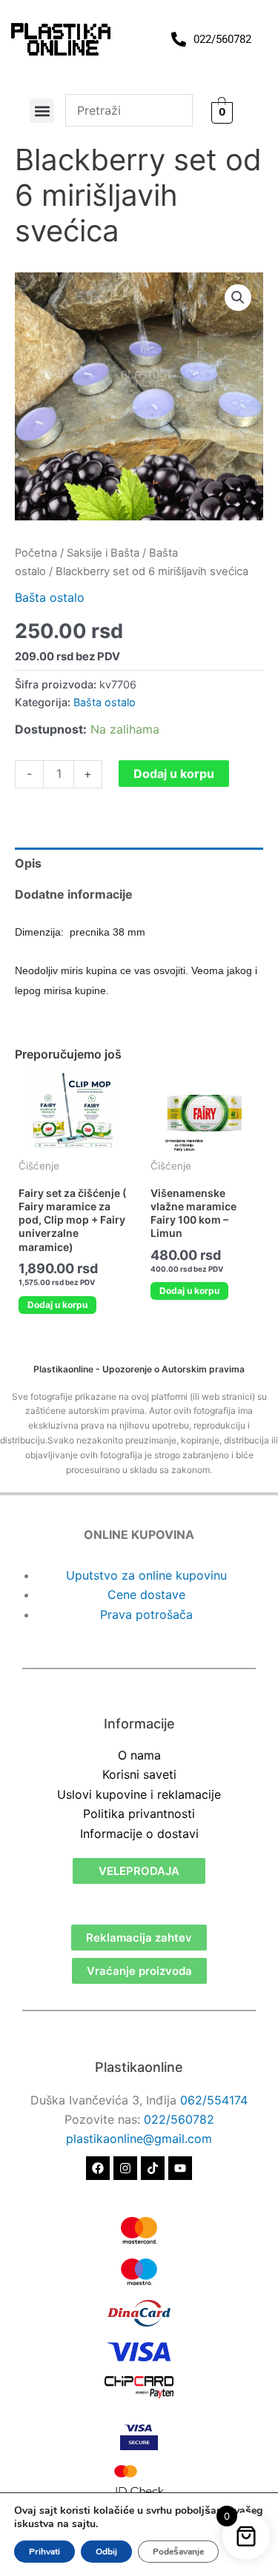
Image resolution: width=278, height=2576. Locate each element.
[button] (42, 111)
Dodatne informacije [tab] (74, 894)
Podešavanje (178, 2552)
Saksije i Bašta (103, 553)
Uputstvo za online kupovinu (146, 1575)
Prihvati (44, 2552)
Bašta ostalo (50, 597)
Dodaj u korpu (174, 774)
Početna (36, 553)
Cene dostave (146, 1594)
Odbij (106, 2552)
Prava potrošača (146, 1614)
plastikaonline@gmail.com (139, 2139)
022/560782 (179, 2119)
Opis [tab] (28, 863)
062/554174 (214, 2100)
